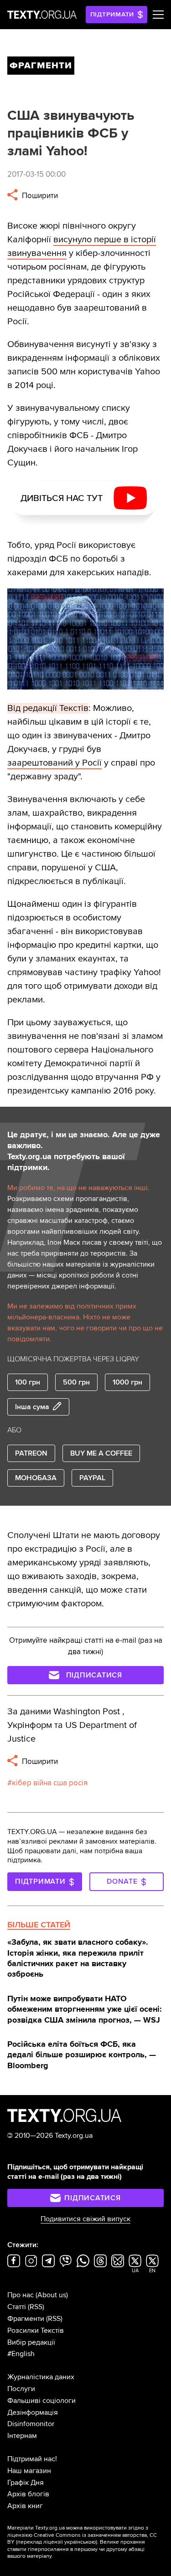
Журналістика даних (41, 2377)
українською (80, 2542)
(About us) (52, 2295)
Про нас (21, 2295)
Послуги (21, 2389)
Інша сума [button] (32, 1407)
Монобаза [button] (36, 1478)
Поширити (39, 196)
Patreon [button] (31, 1453)
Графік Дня (26, 2483)
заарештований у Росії (54, 763)
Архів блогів (28, 2494)
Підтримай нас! (32, 2459)
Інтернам (22, 2436)
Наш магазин (29, 2471)
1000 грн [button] (127, 1382)
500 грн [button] (76, 1382)
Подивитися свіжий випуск (85, 2219)
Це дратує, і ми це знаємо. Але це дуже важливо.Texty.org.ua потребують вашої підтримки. (84, 1151)
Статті (17, 2307)
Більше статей (39, 1925)
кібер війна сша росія (50, 1783)
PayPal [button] (92, 1478)
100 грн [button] (28, 1382)
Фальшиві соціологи (41, 2401)
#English (21, 2354)
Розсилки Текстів (36, 2331)
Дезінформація (33, 2412)
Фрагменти (26, 2319)
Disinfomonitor (31, 2424)
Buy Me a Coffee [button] (101, 1453)
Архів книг (25, 2506)
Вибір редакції (31, 2342)
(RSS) (36, 2307)
